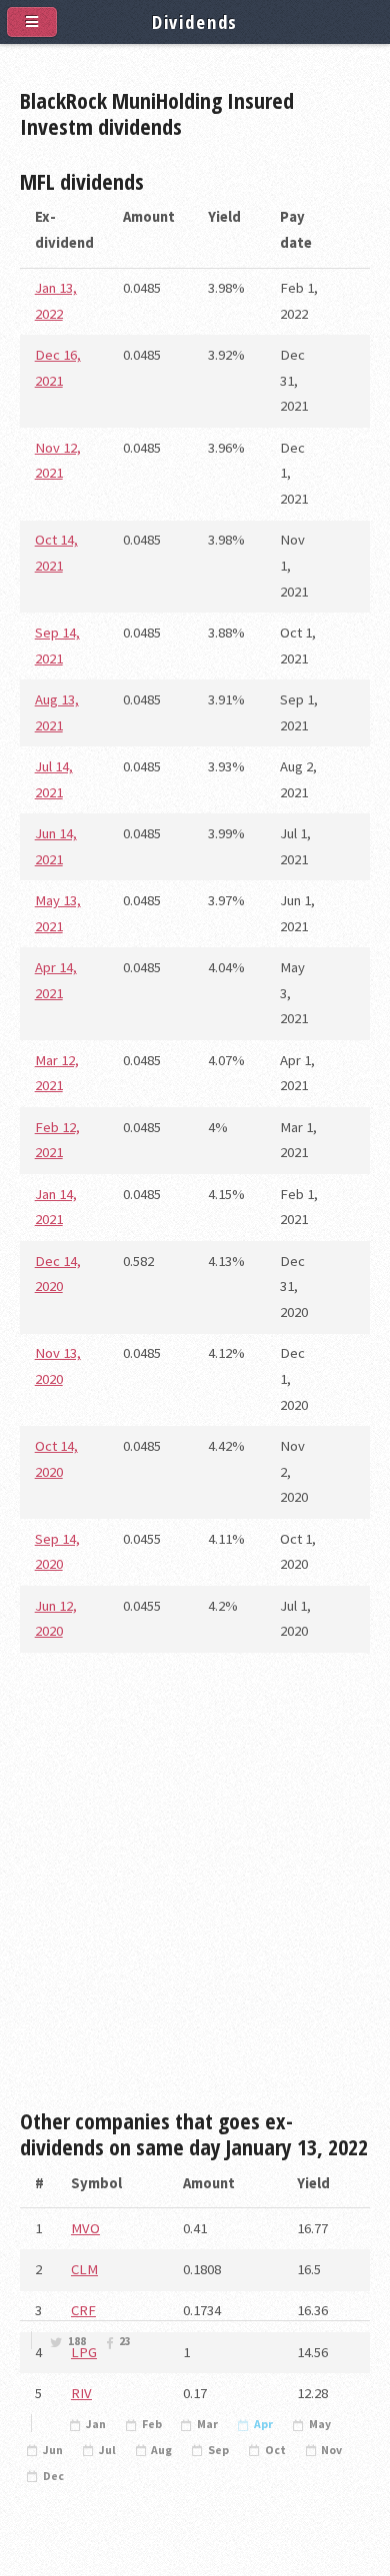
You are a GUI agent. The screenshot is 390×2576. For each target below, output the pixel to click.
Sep (218, 2450)
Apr (263, 2424)
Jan (96, 2424)
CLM (84, 2269)
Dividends (195, 21)
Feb (152, 2424)
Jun (53, 2450)
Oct (275, 2450)
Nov (331, 2450)
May (320, 2424)
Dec (53, 2476)
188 (77, 2341)
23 (125, 2341)
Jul (107, 2450)
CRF (83, 2310)
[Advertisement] (195, 1889)
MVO (85, 2228)
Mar (207, 2424)
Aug (161, 2450)
